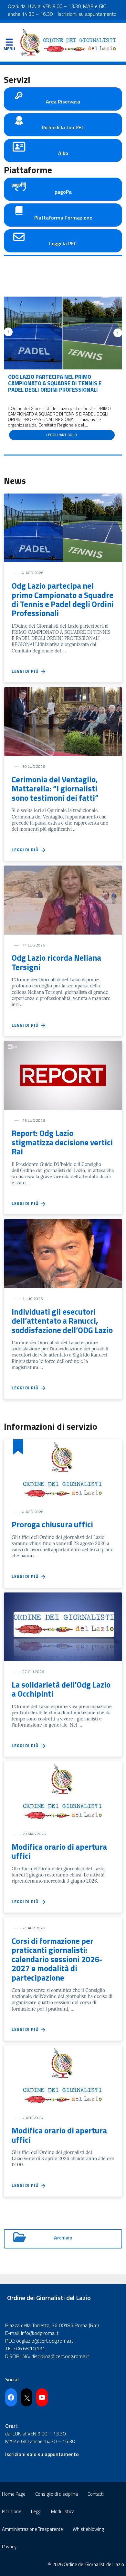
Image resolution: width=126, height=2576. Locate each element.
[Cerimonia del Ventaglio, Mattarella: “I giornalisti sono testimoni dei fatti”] (63, 721)
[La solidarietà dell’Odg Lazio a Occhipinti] (63, 1626)
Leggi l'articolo (62, 435)
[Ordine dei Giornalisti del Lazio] (68, 42)
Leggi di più (26, 671)
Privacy (9, 2547)
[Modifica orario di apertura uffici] (63, 1792)
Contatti (96, 2494)
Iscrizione (12, 2511)
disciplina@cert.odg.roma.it (60, 2356)
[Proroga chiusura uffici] (63, 1470)
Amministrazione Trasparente (32, 2529)
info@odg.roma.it (40, 2333)
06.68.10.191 (31, 2348)
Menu (9, 44)
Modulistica (63, 2511)
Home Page (14, 2494)
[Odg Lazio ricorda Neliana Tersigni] (63, 899)
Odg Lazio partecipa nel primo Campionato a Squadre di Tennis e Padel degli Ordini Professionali (55, 383)
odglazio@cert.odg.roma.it (45, 2341)
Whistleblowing (88, 2529)
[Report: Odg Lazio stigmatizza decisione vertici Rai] (63, 1075)
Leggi (36, 2511)
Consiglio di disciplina (57, 2494)
